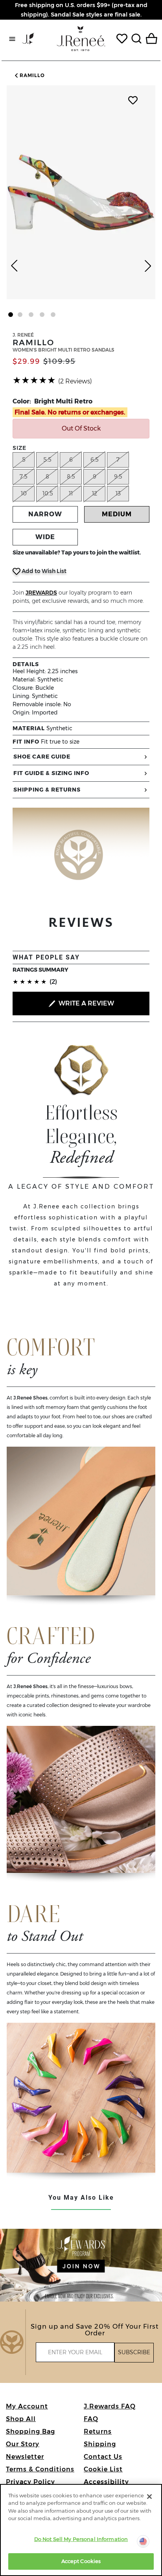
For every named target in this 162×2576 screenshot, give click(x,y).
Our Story (23, 2444)
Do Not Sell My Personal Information (81, 2539)
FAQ (91, 2419)
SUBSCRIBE (134, 2352)
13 (118, 493)
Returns (98, 2431)
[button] (29, 75)
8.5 (71, 477)
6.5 (95, 460)
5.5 (47, 460)
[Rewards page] (28, 39)
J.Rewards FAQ (110, 2406)
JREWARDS (41, 593)
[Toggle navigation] (12, 39)
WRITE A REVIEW (86, 1003)
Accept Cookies (81, 2561)
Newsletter (25, 2457)
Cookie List (103, 2469)
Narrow (45, 514)
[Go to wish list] (122, 39)
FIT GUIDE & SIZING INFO (51, 773)
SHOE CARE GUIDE (42, 757)
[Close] (149, 2497)
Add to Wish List (43, 571)
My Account (27, 2406)
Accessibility (106, 2482)
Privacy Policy (30, 2482)
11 (71, 493)
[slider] (34, 380)
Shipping (100, 2444)
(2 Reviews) (75, 381)
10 (24, 493)
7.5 (24, 477)
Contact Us (103, 2457)
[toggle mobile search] (136, 39)
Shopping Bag (30, 2431)
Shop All (21, 2419)
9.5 (118, 477)
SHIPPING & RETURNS (47, 790)
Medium (117, 514)
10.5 (48, 493)
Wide (45, 537)
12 (95, 493)
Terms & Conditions (40, 2469)
